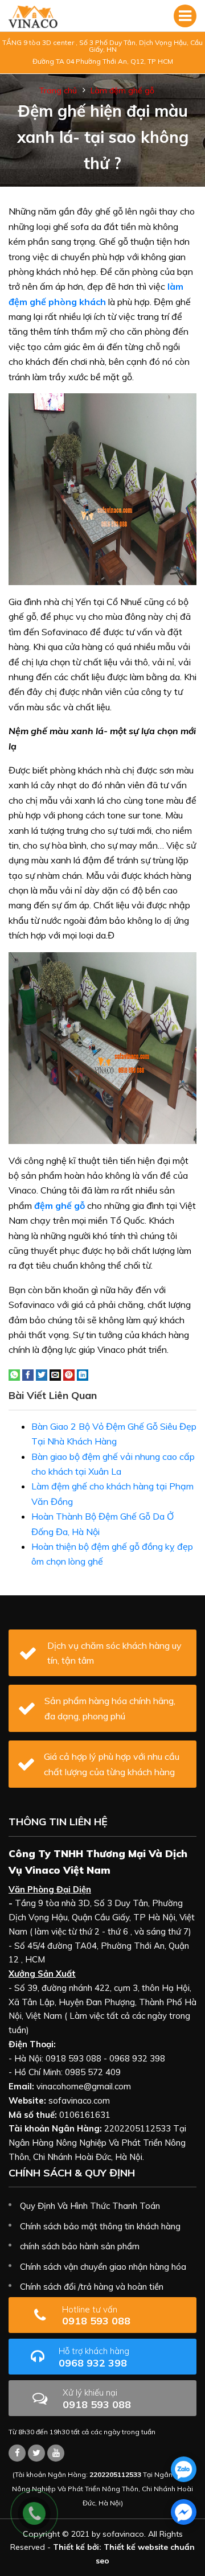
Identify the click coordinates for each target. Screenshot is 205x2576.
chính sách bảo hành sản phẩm (80, 2246)
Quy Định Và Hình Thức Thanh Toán (90, 2206)
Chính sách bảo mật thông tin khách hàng (100, 2226)
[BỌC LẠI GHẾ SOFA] (33, 16)
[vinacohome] (36, 2453)
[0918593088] (184, 2469)
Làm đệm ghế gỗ (122, 90)
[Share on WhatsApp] (14, 1374)
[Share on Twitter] (42, 1374)
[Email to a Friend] (55, 1374)
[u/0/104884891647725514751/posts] (56, 2453)
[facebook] (184, 2512)
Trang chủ (58, 90)
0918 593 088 (96, 2316)
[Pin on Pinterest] (69, 1374)
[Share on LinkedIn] (83, 1374)
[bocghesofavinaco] (17, 2453)
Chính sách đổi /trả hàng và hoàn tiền (92, 2287)
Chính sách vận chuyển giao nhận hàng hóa (103, 2267)
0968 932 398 (94, 2357)
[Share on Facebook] (28, 1374)
